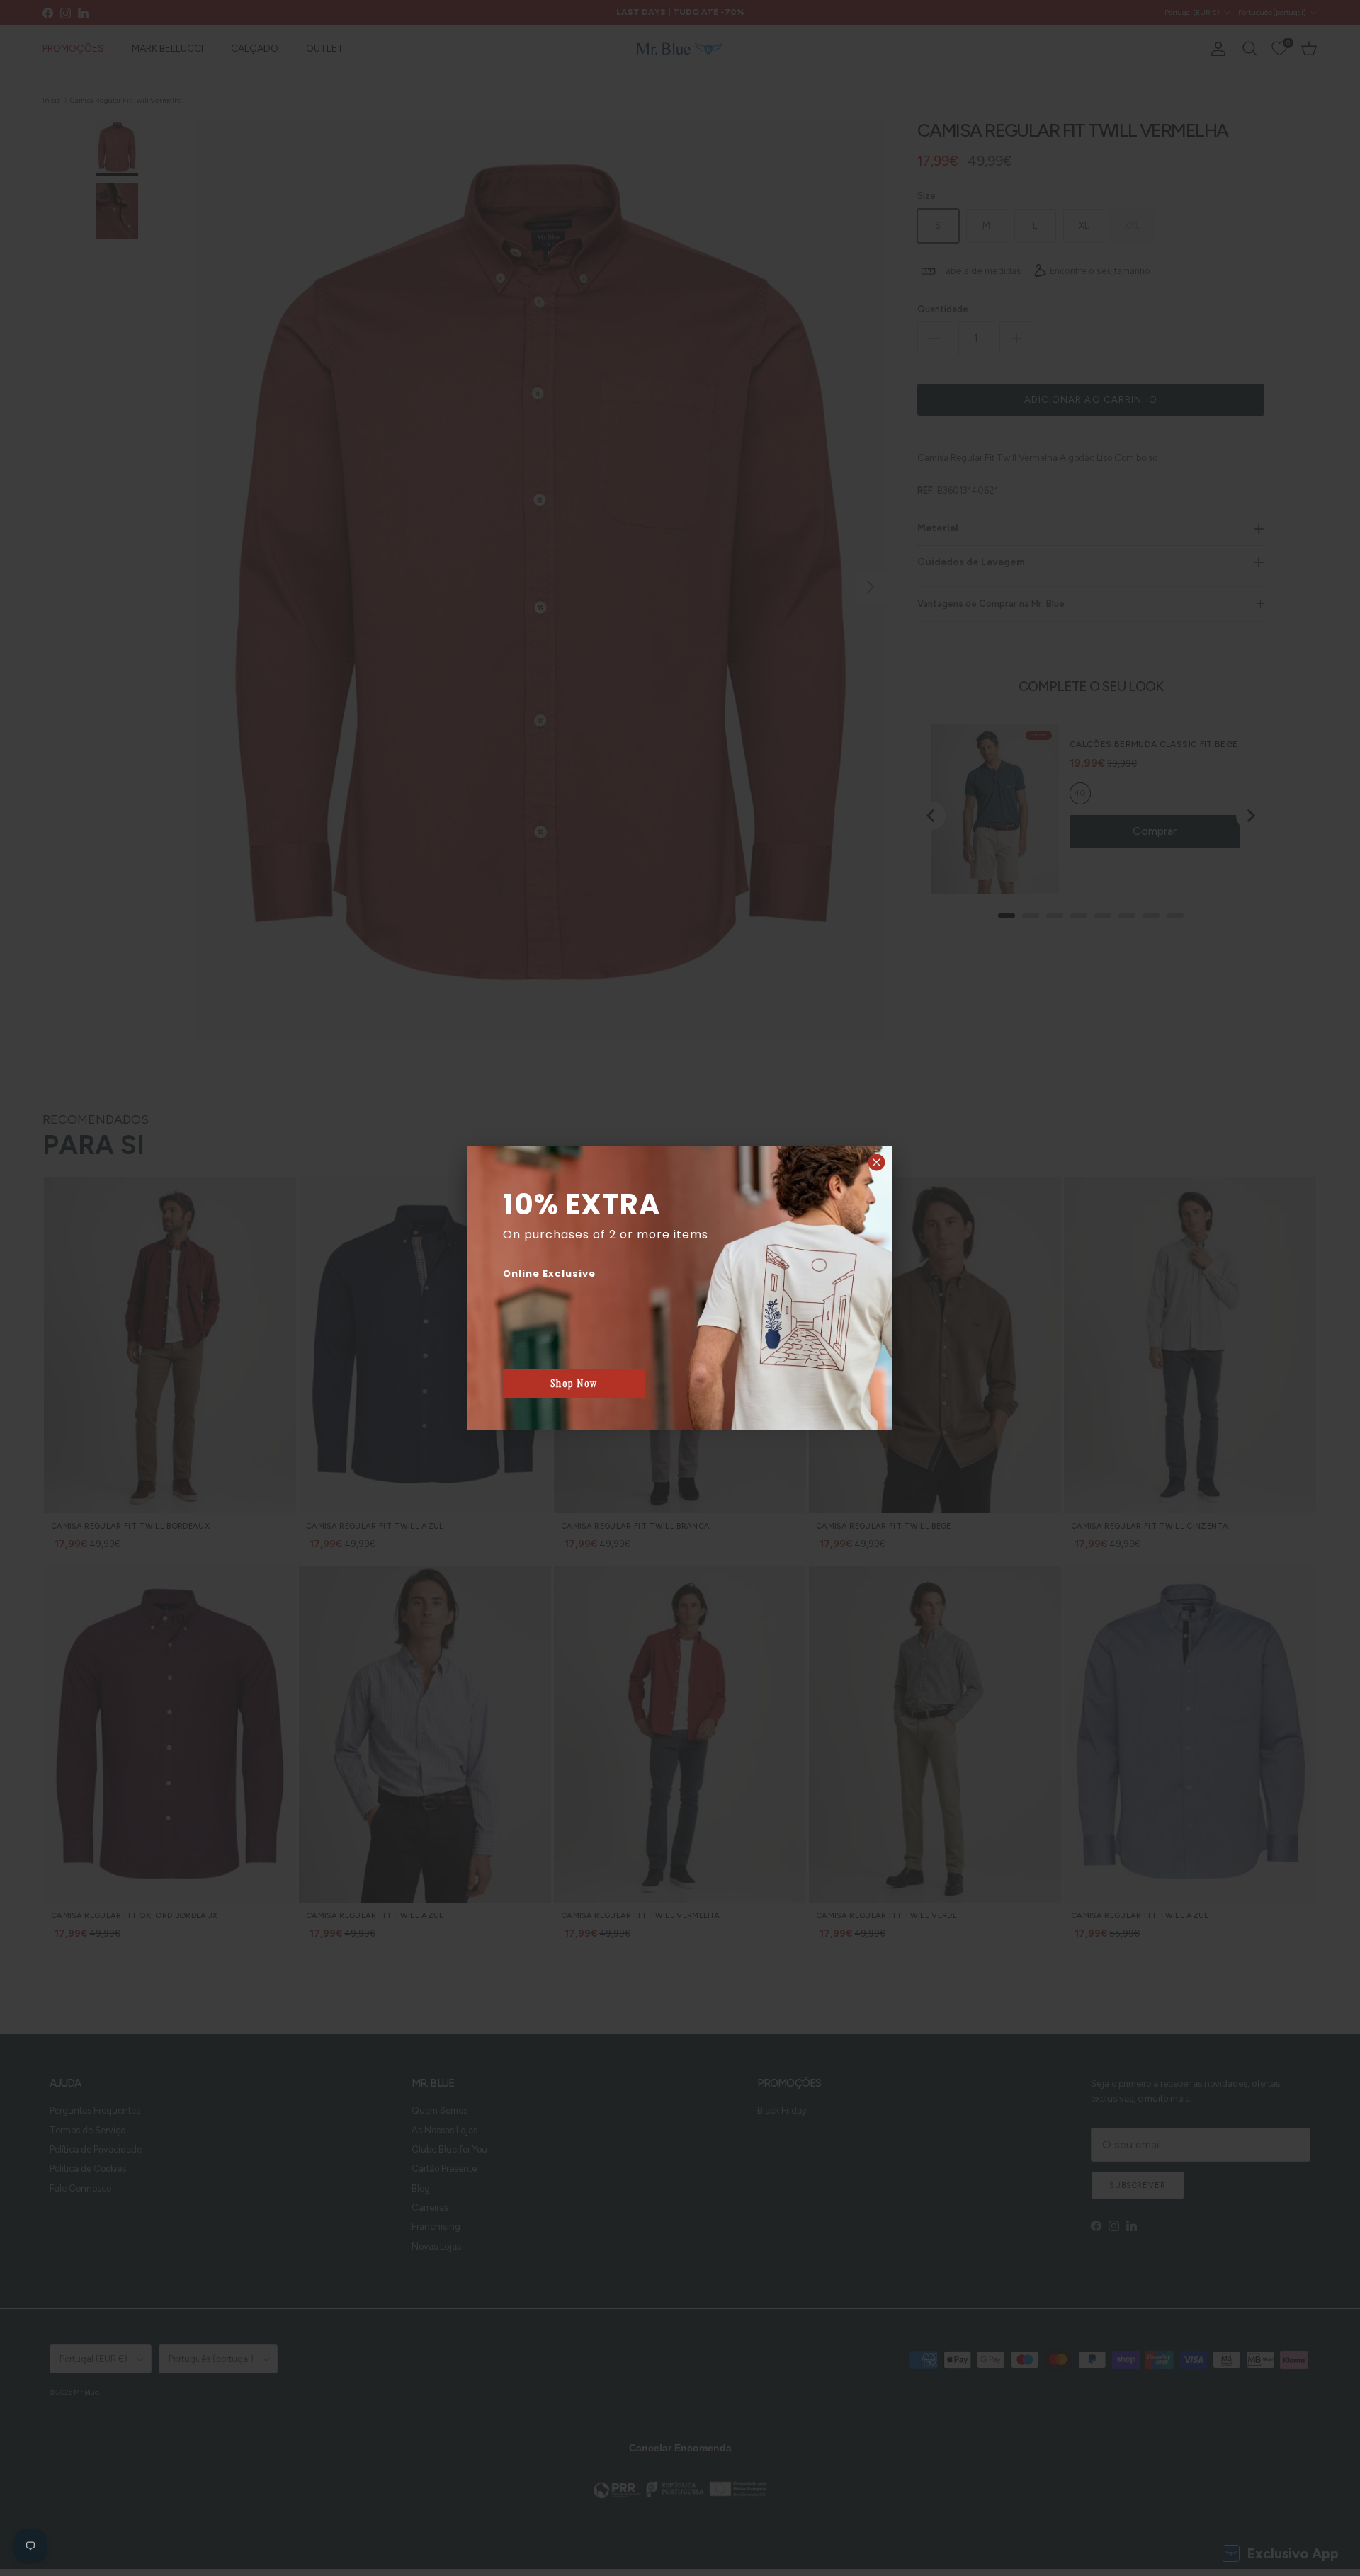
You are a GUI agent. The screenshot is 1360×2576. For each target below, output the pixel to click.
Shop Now (574, 1384)
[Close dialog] (877, 1162)
